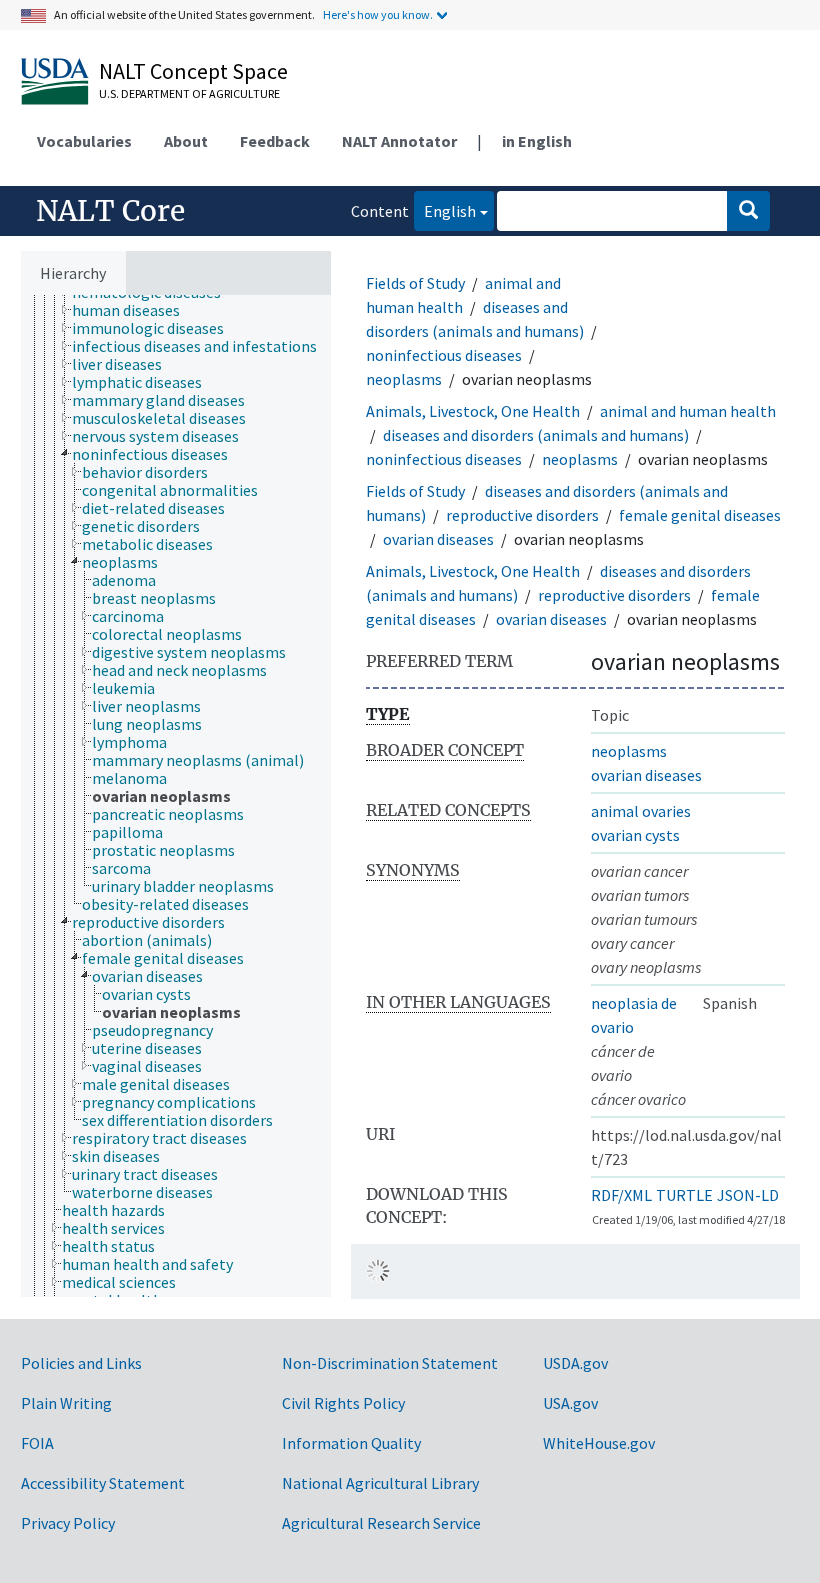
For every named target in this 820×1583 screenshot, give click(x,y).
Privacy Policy (68, 1523)
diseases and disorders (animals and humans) (536, 435)
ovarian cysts (635, 835)
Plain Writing (66, 1403)
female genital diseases (700, 515)
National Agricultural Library (380, 1483)
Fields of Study (415, 283)
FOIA (37, 1443)
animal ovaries (641, 811)
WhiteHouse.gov (599, 1443)
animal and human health (688, 411)
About (186, 141)
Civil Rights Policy (343, 1403)
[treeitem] (134, 310)
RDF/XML (621, 1195)
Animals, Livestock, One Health (473, 411)
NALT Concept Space (193, 71)
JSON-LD (748, 1195)
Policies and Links (81, 1363)
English (445, 210)
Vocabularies (84, 141)
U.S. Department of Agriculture (189, 93)
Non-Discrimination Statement (390, 1363)
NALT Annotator (399, 141)
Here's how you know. (378, 14)
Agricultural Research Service (381, 1523)
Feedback (275, 141)
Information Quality (351, 1443)
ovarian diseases (438, 539)
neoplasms (404, 379)
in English (537, 141)
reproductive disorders (522, 515)
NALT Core (110, 211)
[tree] (176, 796)
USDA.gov (575, 1363)
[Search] (748, 211)
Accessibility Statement (103, 1483)
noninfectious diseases (444, 355)
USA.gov (570, 1403)
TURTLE (684, 1195)
